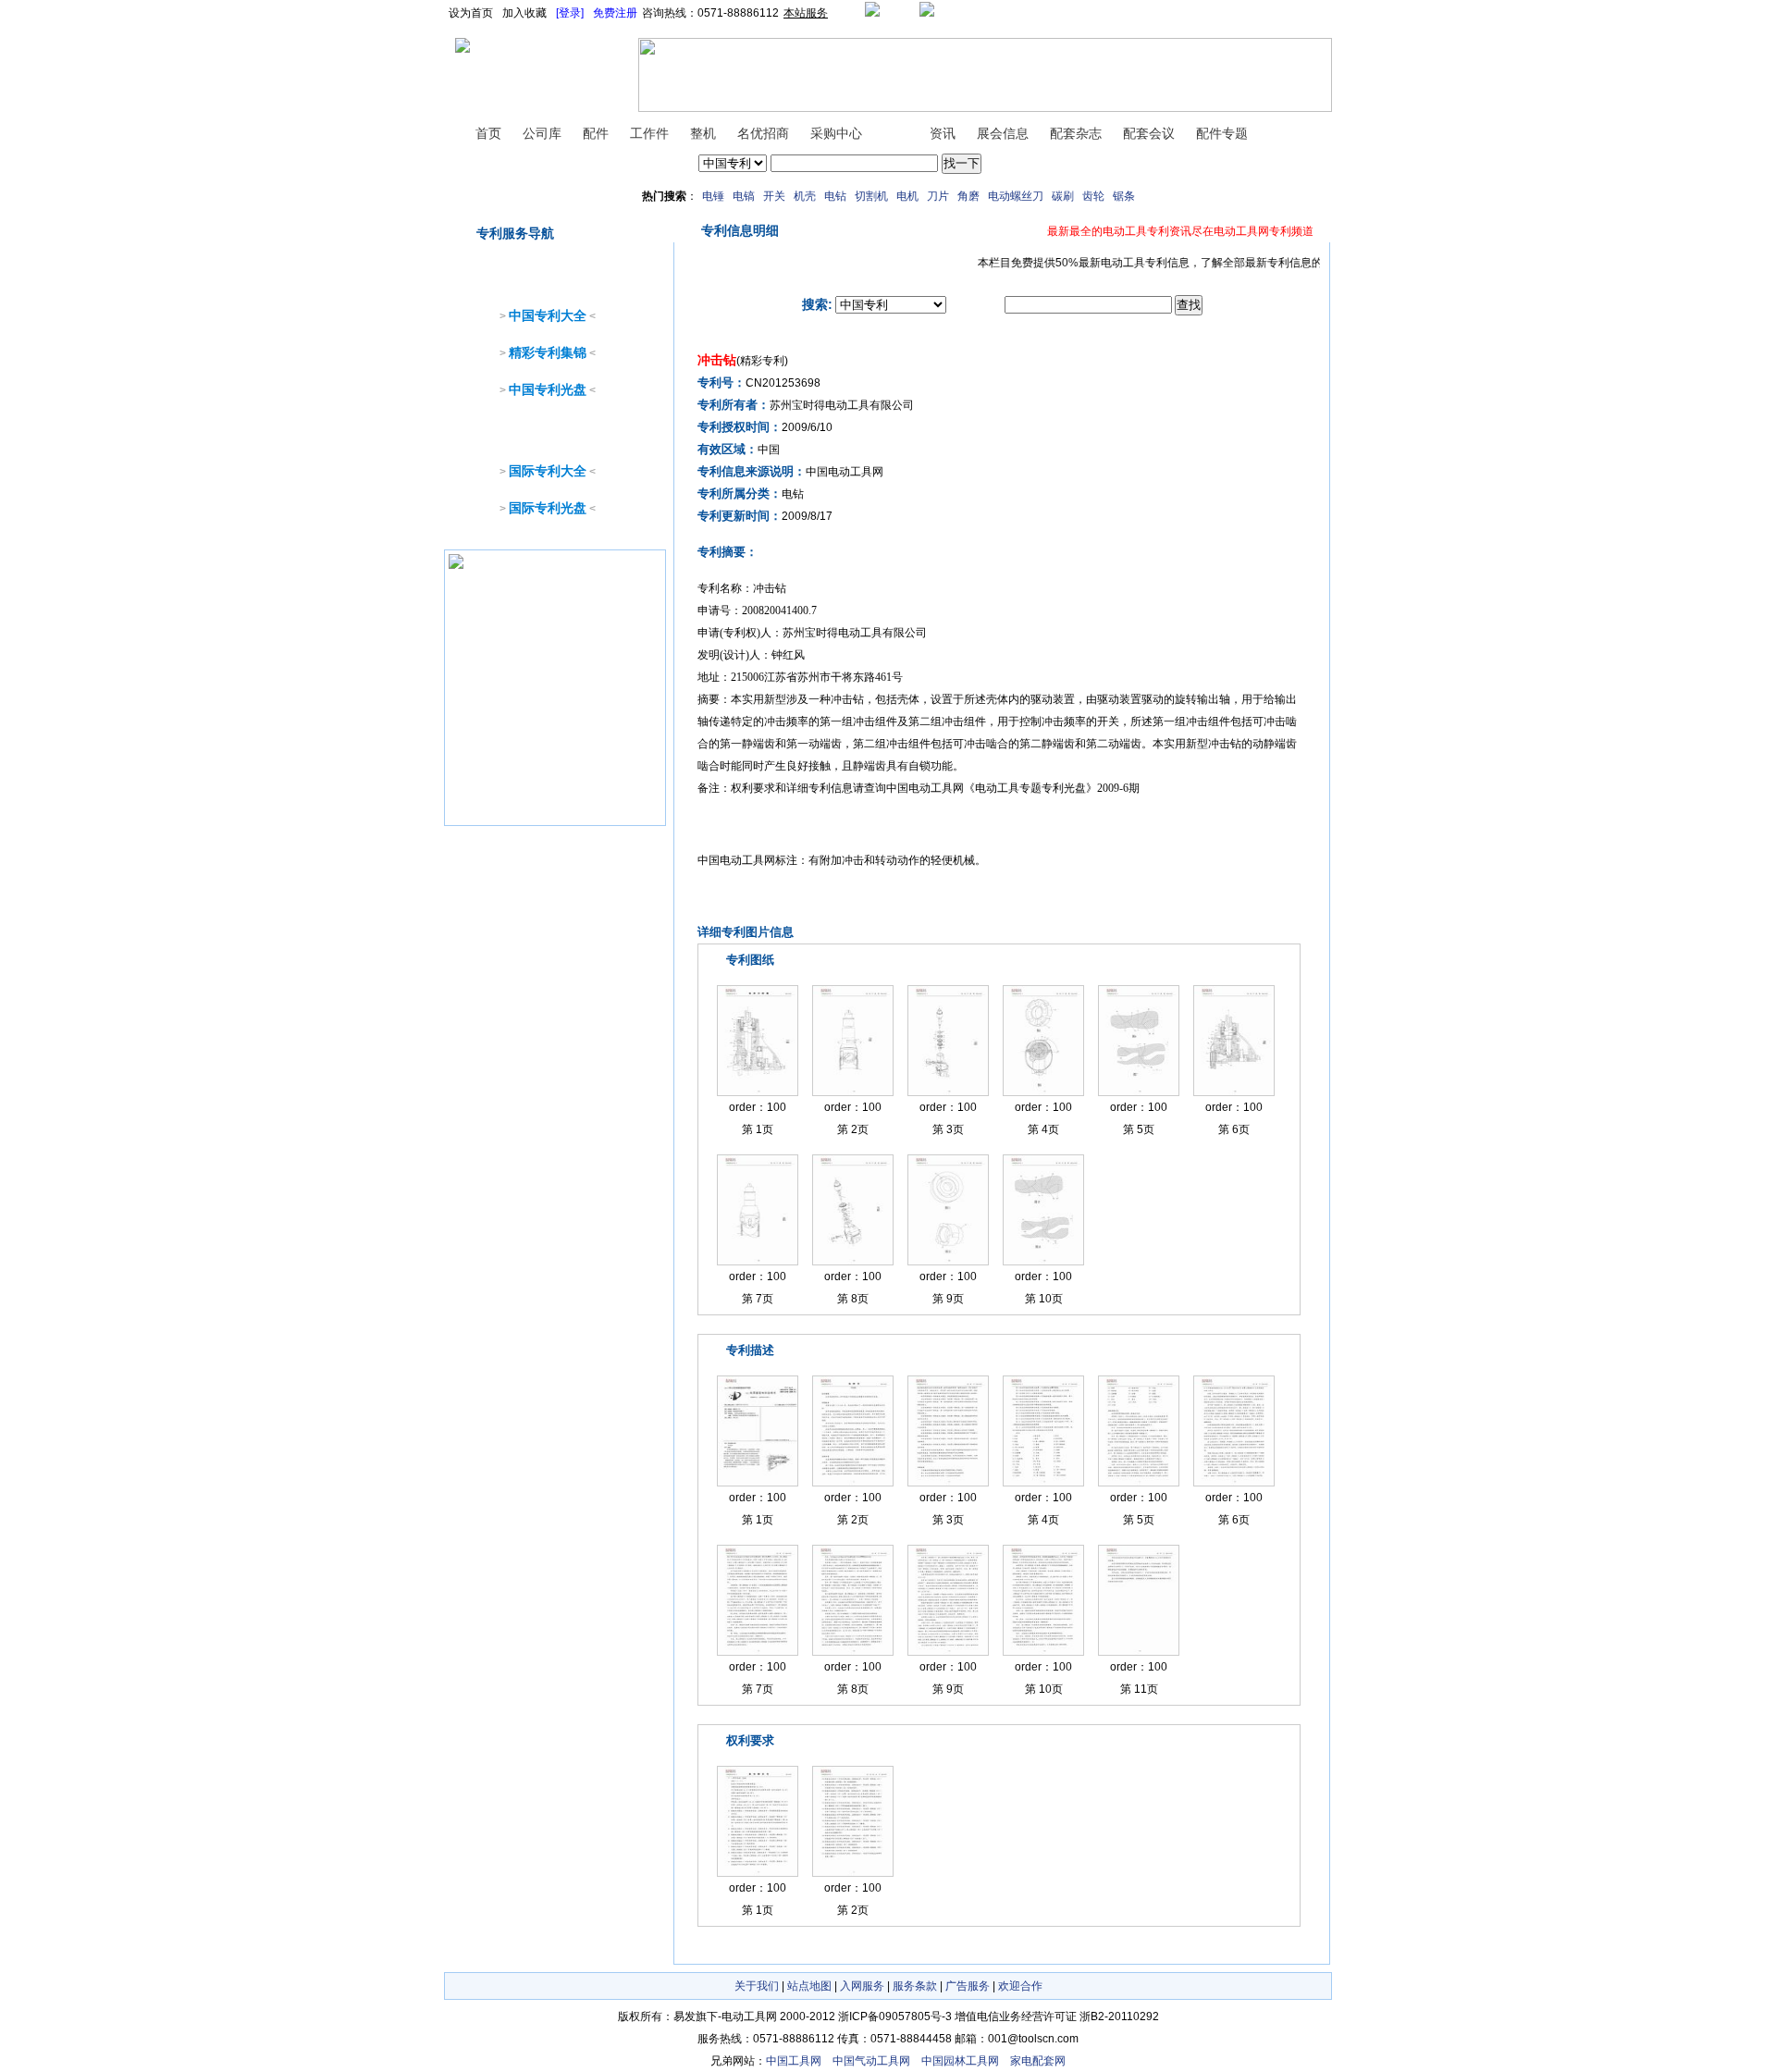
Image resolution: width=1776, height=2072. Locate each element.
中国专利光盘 (548, 389)
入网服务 (862, 1986)
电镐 (744, 196)
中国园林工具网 (960, 2061)
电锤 (713, 196)
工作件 (649, 133)
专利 (895, 133)
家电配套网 (1038, 2061)
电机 (907, 196)
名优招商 (763, 133)
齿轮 (1093, 196)
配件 (596, 133)
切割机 (871, 196)
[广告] (456, 569)
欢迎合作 (1020, 1986)
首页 (488, 133)
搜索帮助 (1055, 164)
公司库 (542, 133)
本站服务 (806, 13)
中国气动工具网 (871, 2061)
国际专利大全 (548, 471)
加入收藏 (524, 13)
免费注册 (615, 13)
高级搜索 (1007, 164)
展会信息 (1003, 133)
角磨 (968, 196)
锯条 (1124, 196)
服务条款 (915, 1986)
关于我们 (757, 1986)
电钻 (835, 196)
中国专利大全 (548, 315)
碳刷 (1063, 196)
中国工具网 (794, 2061)
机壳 (805, 196)
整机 (703, 133)
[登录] (570, 13)
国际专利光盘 (548, 508)
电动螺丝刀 (1016, 196)
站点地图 (809, 1986)
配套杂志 (1076, 133)
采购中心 (836, 133)
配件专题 (1222, 133)
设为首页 (471, 13)
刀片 (938, 196)
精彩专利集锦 (548, 352)
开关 (774, 196)
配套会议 (1149, 133)
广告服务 (968, 1986)
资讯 (943, 133)
